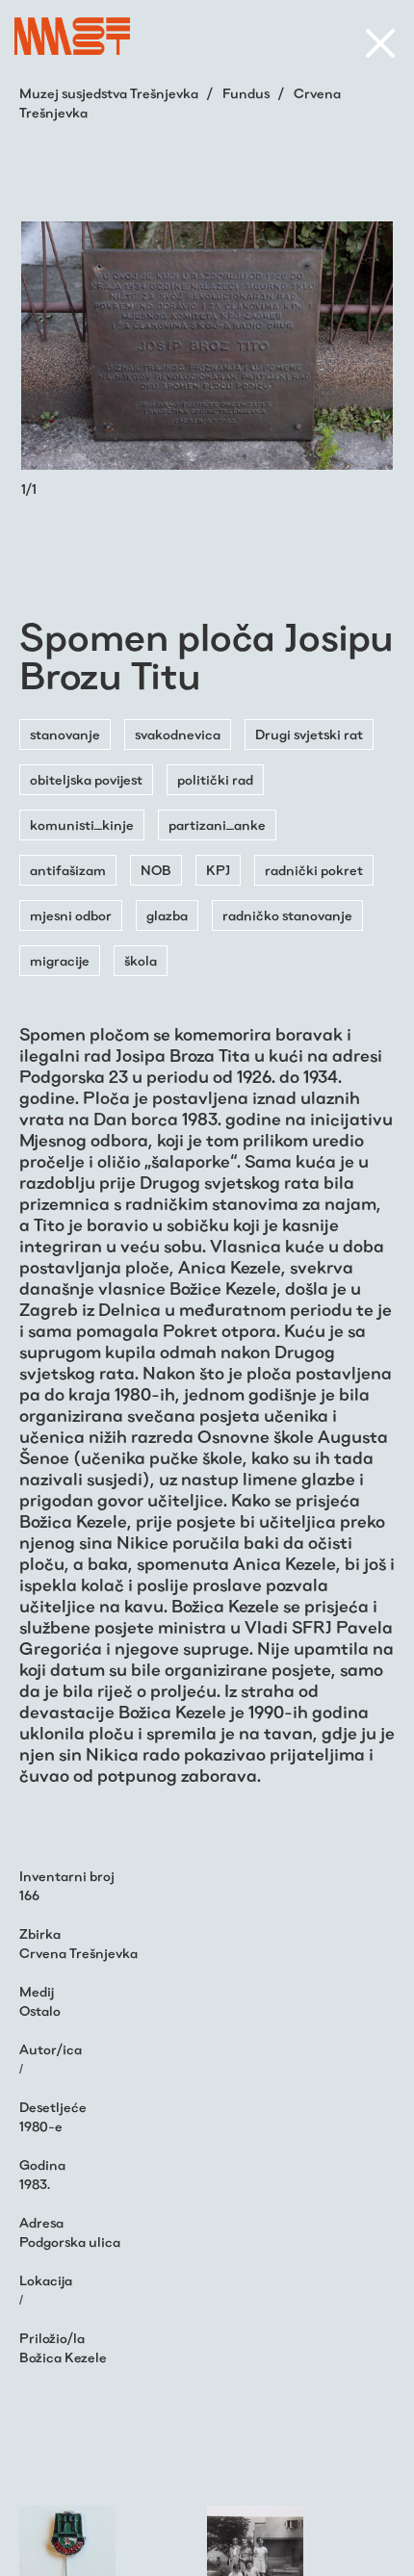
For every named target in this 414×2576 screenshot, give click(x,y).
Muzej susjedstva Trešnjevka (110, 93)
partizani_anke (217, 825)
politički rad (215, 780)
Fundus (247, 93)
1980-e (41, 2126)
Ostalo (40, 2011)
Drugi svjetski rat (309, 734)
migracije (60, 961)
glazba (167, 915)
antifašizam (68, 870)
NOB (156, 870)
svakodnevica (178, 734)
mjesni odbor (71, 915)
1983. (35, 2184)
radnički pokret (314, 870)
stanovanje (65, 734)
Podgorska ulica (70, 2242)
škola (141, 961)
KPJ (218, 870)
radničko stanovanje (287, 915)
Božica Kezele (63, 2357)
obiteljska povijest (86, 780)
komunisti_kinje (82, 825)
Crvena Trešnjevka (78, 1953)
